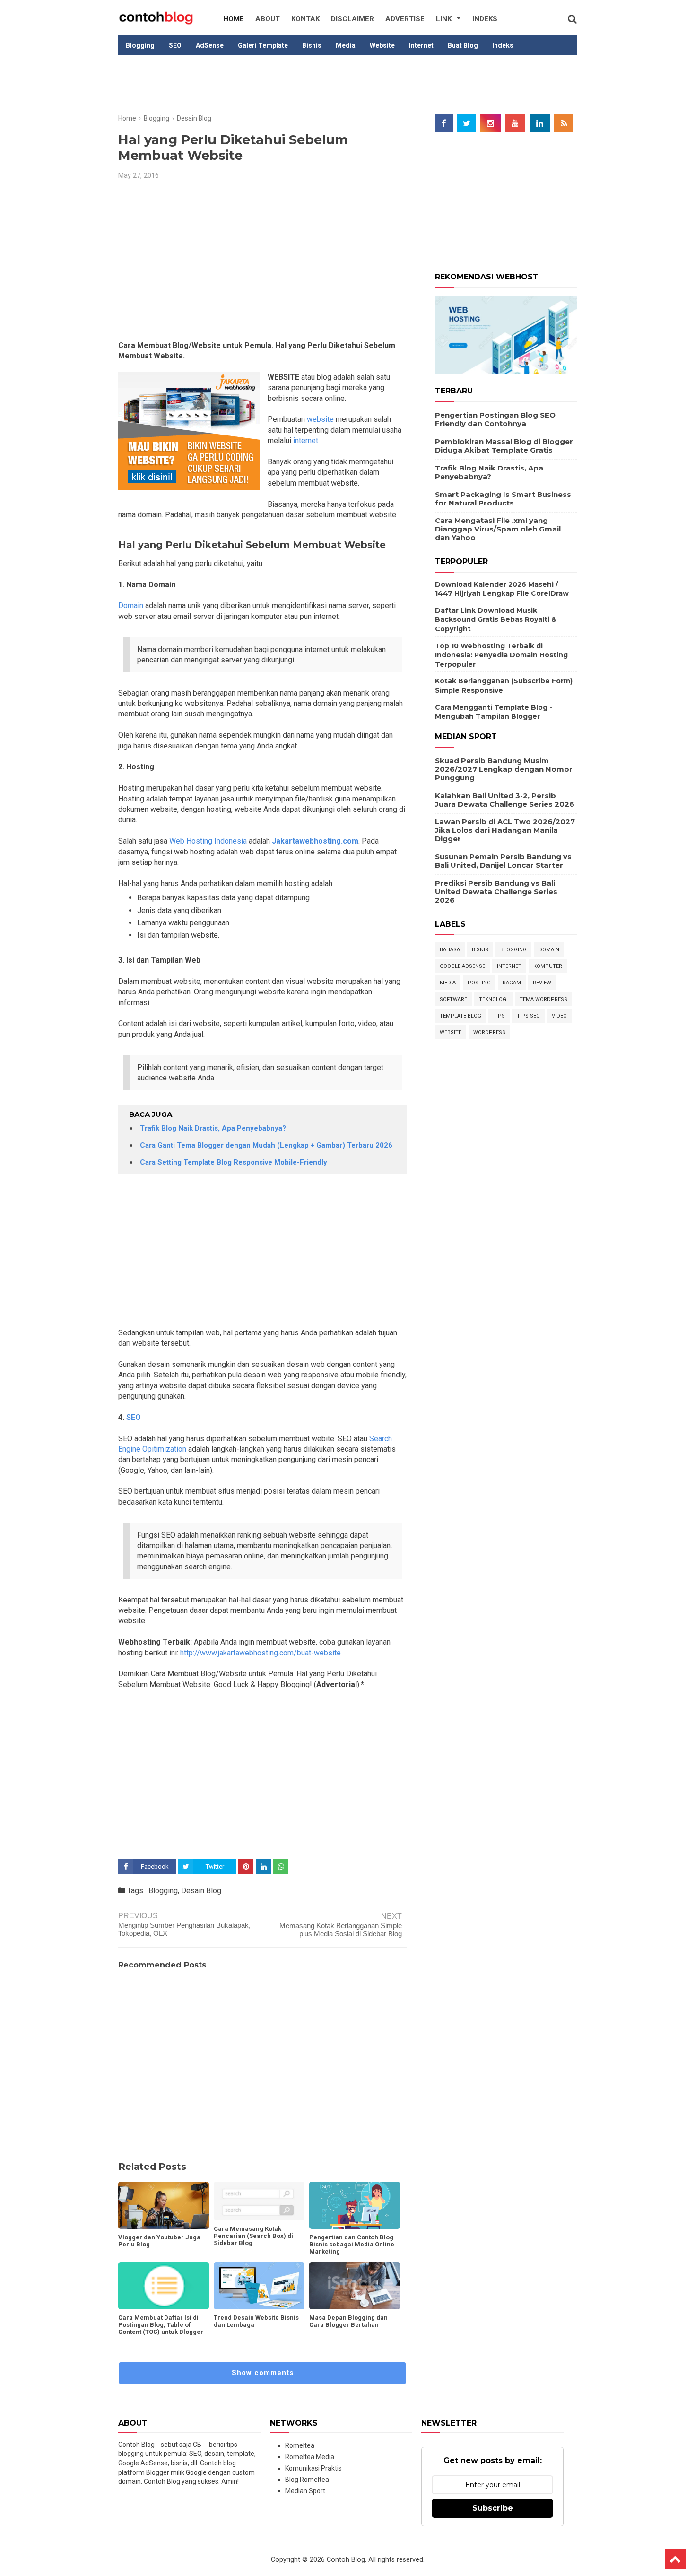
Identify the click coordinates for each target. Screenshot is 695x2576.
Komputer (548, 966)
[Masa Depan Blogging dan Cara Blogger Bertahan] (355, 2286)
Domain (131, 605)
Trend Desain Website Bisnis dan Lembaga (256, 2321)
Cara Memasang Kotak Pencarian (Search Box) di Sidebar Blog (253, 2236)
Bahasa (450, 950)
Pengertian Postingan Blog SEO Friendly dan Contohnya (495, 419)
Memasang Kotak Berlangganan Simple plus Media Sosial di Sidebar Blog (341, 1930)
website (319, 419)
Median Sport (305, 2491)
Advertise (405, 19)
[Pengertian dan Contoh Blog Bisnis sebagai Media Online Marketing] (355, 2205)
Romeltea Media (310, 2457)
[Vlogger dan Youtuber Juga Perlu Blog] (164, 2205)
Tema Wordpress (543, 999)
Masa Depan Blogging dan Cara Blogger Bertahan (348, 2321)
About (268, 19)
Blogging (140, 45)
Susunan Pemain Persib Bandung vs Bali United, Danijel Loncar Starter (503, 861)
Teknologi (493, 999)
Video (559, 1016)
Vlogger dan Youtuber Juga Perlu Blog (159, 2241)
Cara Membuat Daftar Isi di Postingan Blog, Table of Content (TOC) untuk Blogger (161, 2325)
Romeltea (300, 2445)
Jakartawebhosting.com (315, 841)
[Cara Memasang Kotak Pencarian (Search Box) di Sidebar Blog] (259, 2201)
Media (346, 45)
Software (453, 999)
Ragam (512, 983)
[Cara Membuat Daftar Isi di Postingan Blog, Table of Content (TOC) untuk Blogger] (164, 2286)
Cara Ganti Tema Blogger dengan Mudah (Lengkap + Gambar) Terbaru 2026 (266, 1145)
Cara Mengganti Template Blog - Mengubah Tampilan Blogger (494, 712)
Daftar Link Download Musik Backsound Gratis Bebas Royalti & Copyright (496, 620)
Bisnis (312, 45)
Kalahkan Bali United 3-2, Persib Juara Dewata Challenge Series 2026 (505, 800)
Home (234, 19)
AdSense (210, 45)
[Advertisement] (347, 86)
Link (444, 19)
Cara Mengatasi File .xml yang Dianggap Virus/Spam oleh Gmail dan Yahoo (498, 529)
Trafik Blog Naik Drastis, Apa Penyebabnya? (213, 1128)
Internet (421, 45)
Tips (499, 1016)
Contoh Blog (346, 2560)
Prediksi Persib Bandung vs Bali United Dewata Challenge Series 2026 (496, 892)
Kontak (305, 19)
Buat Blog (463, 45)
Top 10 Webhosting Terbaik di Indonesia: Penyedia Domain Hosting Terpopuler (501, 655)
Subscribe (493, 2508)
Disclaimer (352, 19)
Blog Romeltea (307, 2480)
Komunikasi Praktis (313, 2468)
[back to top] (675, 2559)
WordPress (489, 1032)
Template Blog (460, 1016)
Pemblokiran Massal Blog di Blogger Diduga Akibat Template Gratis (504, 446)
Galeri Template (263, 45)
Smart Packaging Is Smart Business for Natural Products (503, 499)
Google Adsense (462, 966)
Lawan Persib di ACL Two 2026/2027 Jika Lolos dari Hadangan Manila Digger (505, 830)
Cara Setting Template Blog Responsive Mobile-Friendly (234, 1162)
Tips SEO (528, 1016)
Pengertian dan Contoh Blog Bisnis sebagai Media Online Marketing (352, 2244)
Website (382, 45)
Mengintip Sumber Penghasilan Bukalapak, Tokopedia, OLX (184, 1929)
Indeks (485, 19)
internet (305, 440)
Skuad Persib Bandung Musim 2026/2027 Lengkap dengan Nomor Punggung (504, 769)
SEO (175, 45)
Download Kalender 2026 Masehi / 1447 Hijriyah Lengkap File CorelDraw (502, 589)
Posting (479, 983)
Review (542, 983)
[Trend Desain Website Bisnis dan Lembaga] (259, 2286)
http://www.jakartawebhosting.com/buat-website (261, 1653)
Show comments (263, 2373)
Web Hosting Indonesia (208, 841)
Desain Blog (201, 1891)
